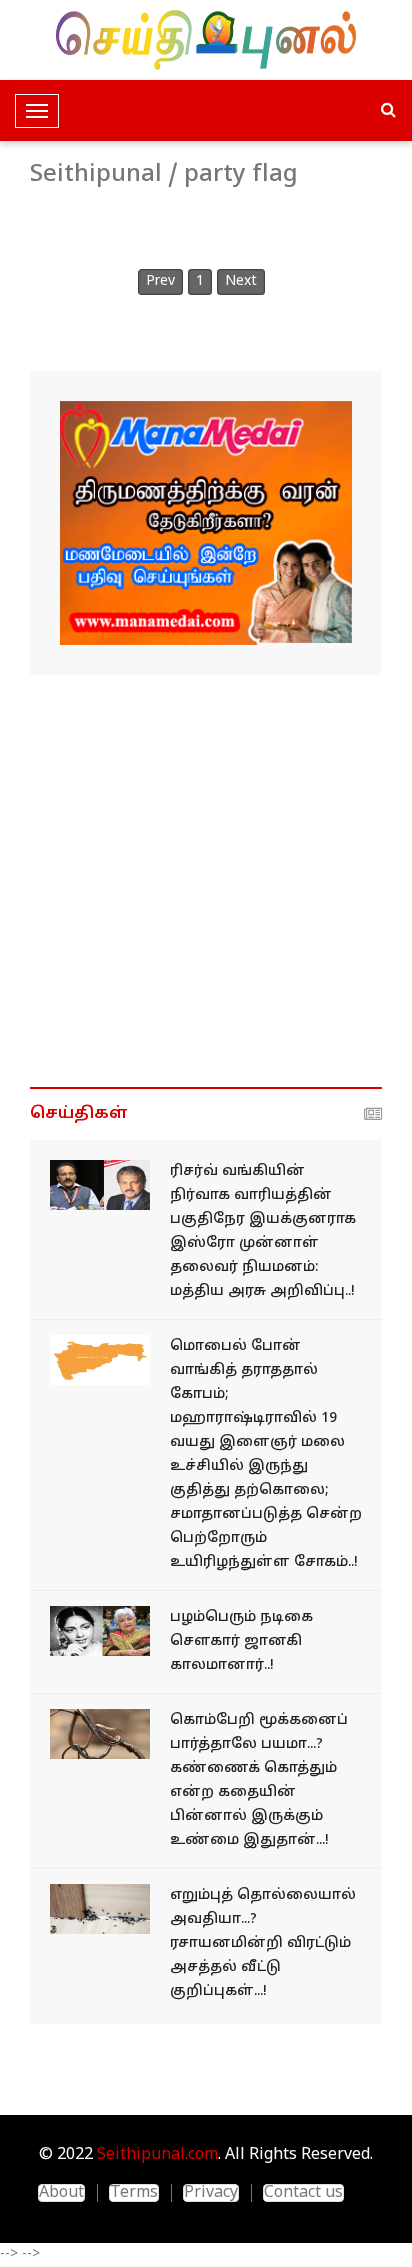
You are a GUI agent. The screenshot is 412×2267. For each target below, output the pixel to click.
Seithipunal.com (157, 2155)
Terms (134, 2193)
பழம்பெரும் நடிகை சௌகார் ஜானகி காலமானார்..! (241, 1641)
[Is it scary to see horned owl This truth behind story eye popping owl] (100, 1734)
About (61, 2193)
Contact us (303, 2193)
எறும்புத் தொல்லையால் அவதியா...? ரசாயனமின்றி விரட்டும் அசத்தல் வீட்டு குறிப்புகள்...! (263, 1943)
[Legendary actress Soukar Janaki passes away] (100, 1631)
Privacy (211, 2193)
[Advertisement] (206, 881)
